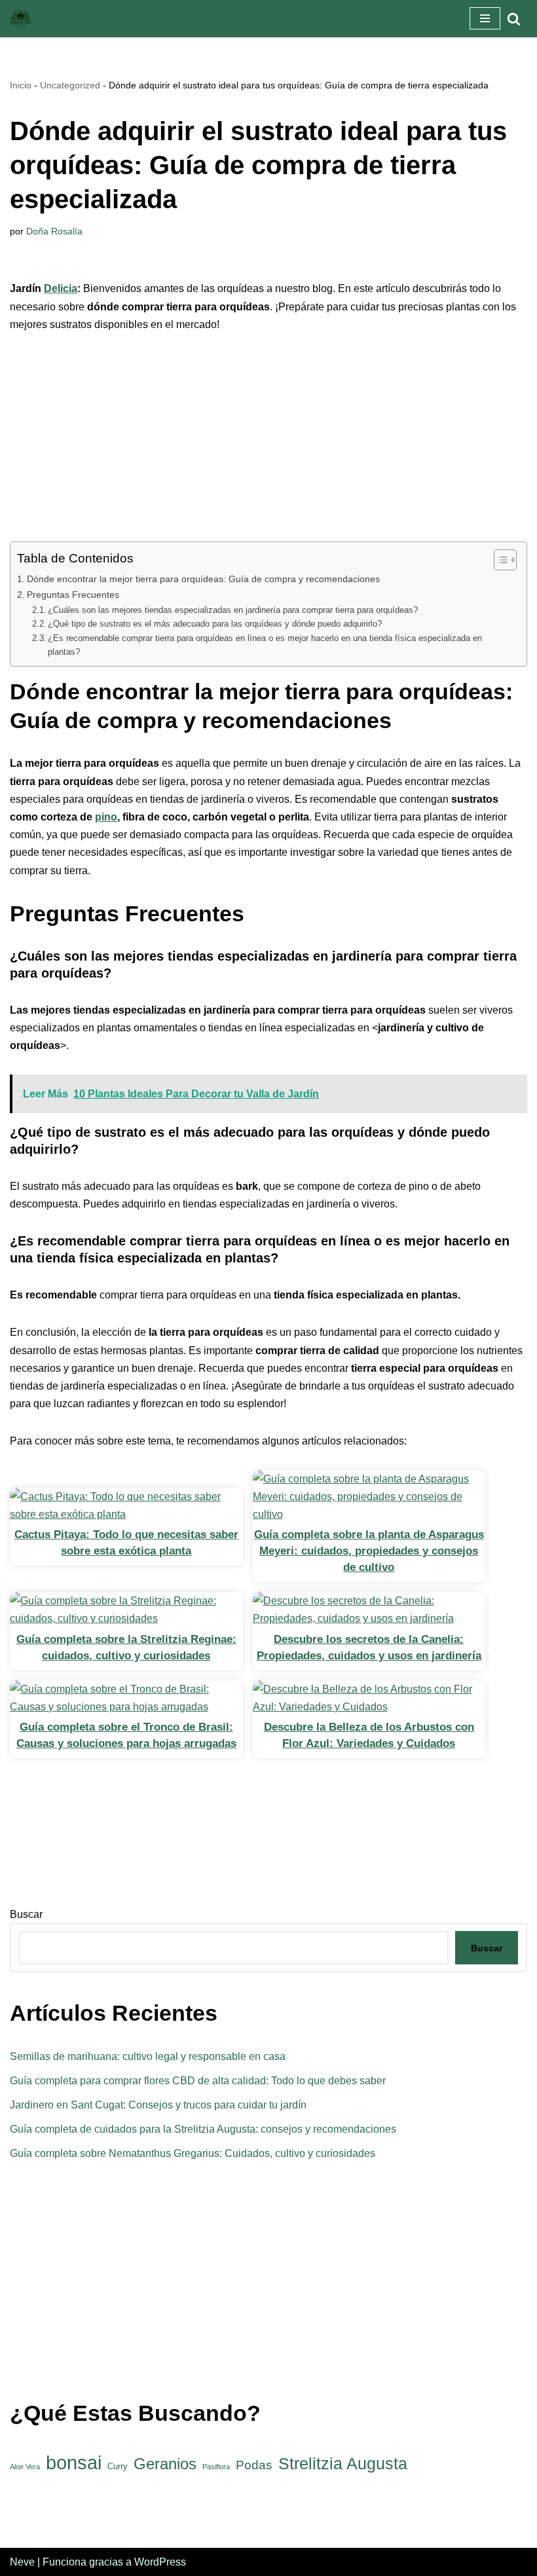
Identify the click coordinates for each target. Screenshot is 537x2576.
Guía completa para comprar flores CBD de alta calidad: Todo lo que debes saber (198, 2081)
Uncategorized (70, 85)
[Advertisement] (268, 445)
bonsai (74, 2462)
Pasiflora (216, 2467)
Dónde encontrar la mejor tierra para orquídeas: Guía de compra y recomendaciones (203, 579)
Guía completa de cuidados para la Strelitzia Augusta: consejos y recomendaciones (203, 2129)
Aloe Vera (25, 2467)
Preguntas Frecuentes (73, 595)
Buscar (26, 1914)
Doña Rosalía (54, 231)
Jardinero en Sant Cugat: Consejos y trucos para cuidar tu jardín (158, 2105)
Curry (118, 2466)
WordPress (160, 2562)
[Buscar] (514, 19)
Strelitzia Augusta (343, 2464)
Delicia (61, 288)
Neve (22, 2562)
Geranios (165, 2464)
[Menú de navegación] (485, 18)
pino (106, 817)
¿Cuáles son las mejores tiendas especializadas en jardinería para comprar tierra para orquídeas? (233, 610)
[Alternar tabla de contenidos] (499, 560)
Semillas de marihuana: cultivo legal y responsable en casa (148, 2056)
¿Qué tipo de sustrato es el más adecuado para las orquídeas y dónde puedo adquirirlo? (215, 624)
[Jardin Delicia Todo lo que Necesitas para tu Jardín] (20, 19)
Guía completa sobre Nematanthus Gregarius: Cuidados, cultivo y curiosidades (193, 2153)
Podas (254, 2465)
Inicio (21, 85)
